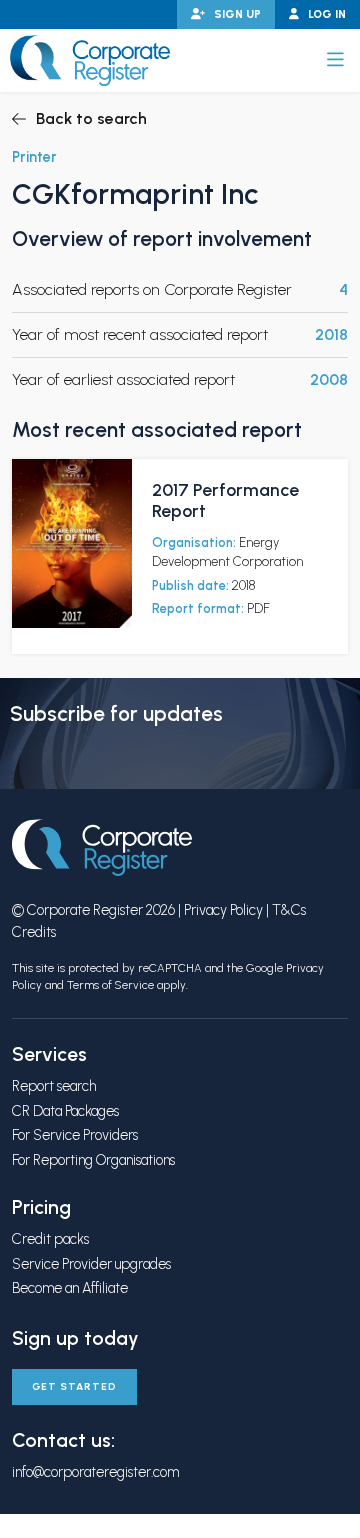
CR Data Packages (65, 1111)
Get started (74, 1386)
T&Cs (289, 910)
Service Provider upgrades (91, 1264)
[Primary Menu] (335, 60)
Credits (34, 932)
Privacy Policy (223, 910)
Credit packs (50, 1239)
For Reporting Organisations (93, 1160)
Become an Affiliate (70, 1288)
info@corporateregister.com (95, 1472)
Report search (54, 1086)
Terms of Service (110, 985)
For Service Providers (75, 1135)
